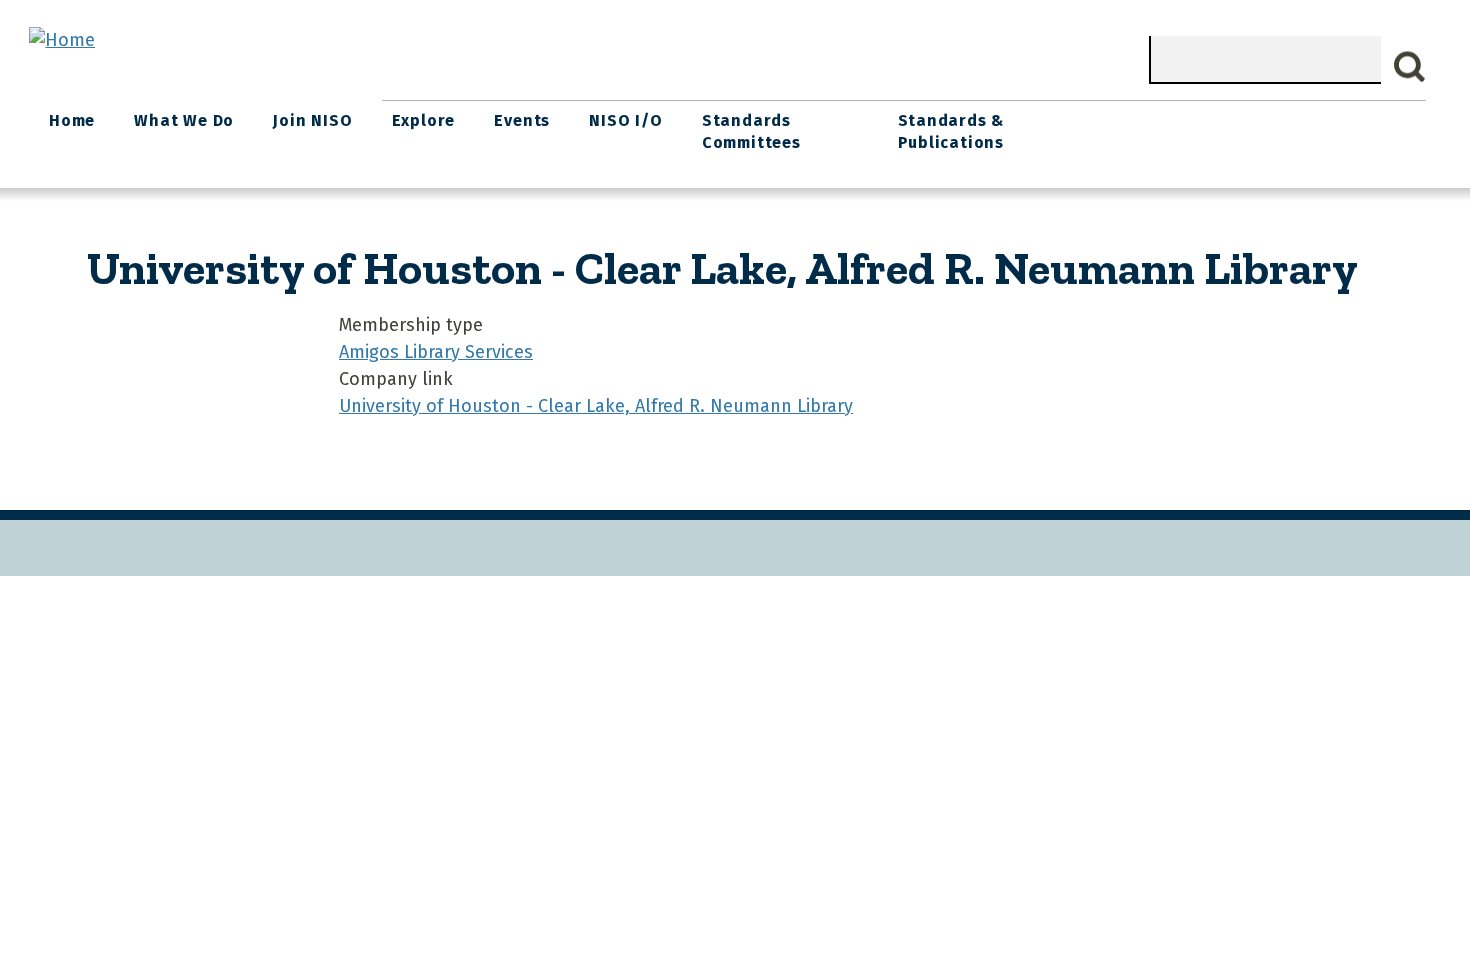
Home (72, 120)
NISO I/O (625, 120)
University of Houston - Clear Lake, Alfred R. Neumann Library (596, 406)
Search (1410, 67)
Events (522, 120)
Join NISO (312, 120)
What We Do (184, 120)
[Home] (62, 40)
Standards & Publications (951, 131)
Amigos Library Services (436, 352)
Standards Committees (751, 131)
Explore (424, 120)
